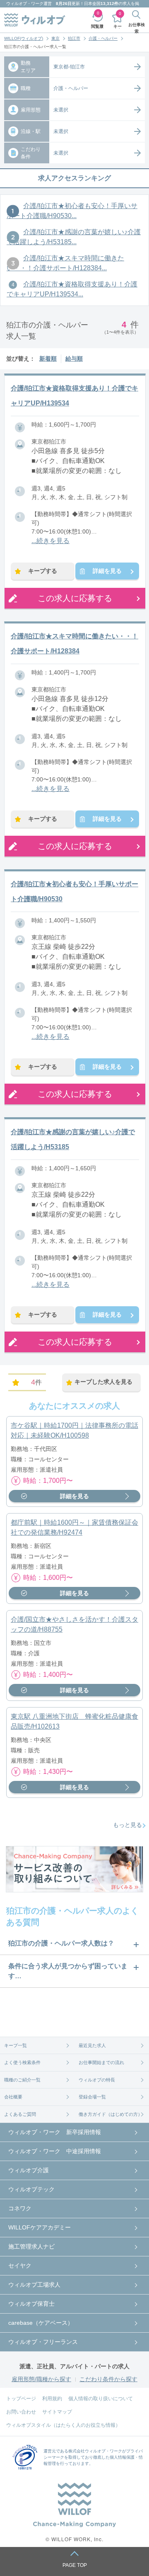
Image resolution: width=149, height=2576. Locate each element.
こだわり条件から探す (108, 2379)
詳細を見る (107, 571)
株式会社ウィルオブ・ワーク (95, 2451)
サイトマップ (57, 2412)
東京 (55, 38)
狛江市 (74, 38)
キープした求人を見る (103, 1382)
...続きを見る (50, 541)
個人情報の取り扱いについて (101, 2399)
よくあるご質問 (20, 2114)
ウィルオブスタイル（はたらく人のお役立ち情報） (63, 2425)
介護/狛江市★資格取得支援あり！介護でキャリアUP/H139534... (72, 289)
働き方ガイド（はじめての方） (111, 2114)
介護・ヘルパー (103, 38)
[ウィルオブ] (35, 20)
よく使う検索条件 (22, 2062)
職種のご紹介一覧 (22, 2080)
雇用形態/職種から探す (41, 2379)
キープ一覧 (16, 2045)
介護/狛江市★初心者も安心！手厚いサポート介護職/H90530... (72, 211)
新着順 (48, 359)
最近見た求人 (92, 2045)
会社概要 (13, 2097)
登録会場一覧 (92, 2097)
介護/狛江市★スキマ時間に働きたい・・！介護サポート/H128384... (65, 263)
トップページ (21, 2399)
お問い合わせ (21, 2412)
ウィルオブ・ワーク (25, 4)
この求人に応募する (75, 598)
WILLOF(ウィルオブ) (24, 38)
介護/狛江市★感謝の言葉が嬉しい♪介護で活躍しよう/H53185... (74, 237)
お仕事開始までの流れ (101, 2062)
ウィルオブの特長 (97, 2080)
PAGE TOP (75, 2565)
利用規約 (52, 2399)
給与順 (74, 359)
